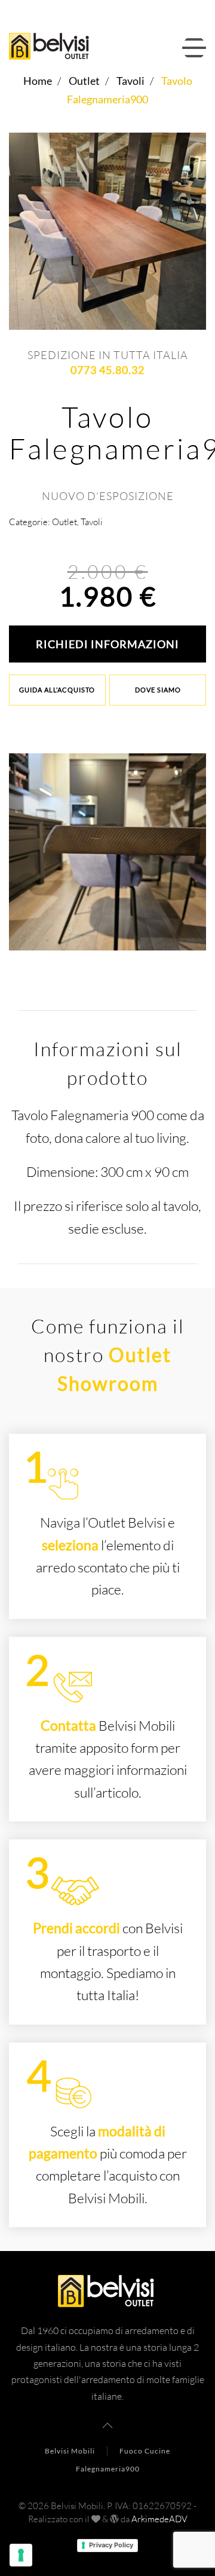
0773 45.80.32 (107, 370)
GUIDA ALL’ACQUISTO (57, 690)
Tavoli (92, 522)
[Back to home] (53, 48)
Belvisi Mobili (70, 2451)
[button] (194, 48)
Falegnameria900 (108, 2469)
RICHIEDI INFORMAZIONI (107, 644)
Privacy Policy (111, 2545)
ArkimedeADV (159, 2519)
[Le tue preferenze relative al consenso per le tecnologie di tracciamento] (21, 2555)
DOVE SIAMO (158, 690)
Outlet (64, 522)
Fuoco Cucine (145, 2451)
